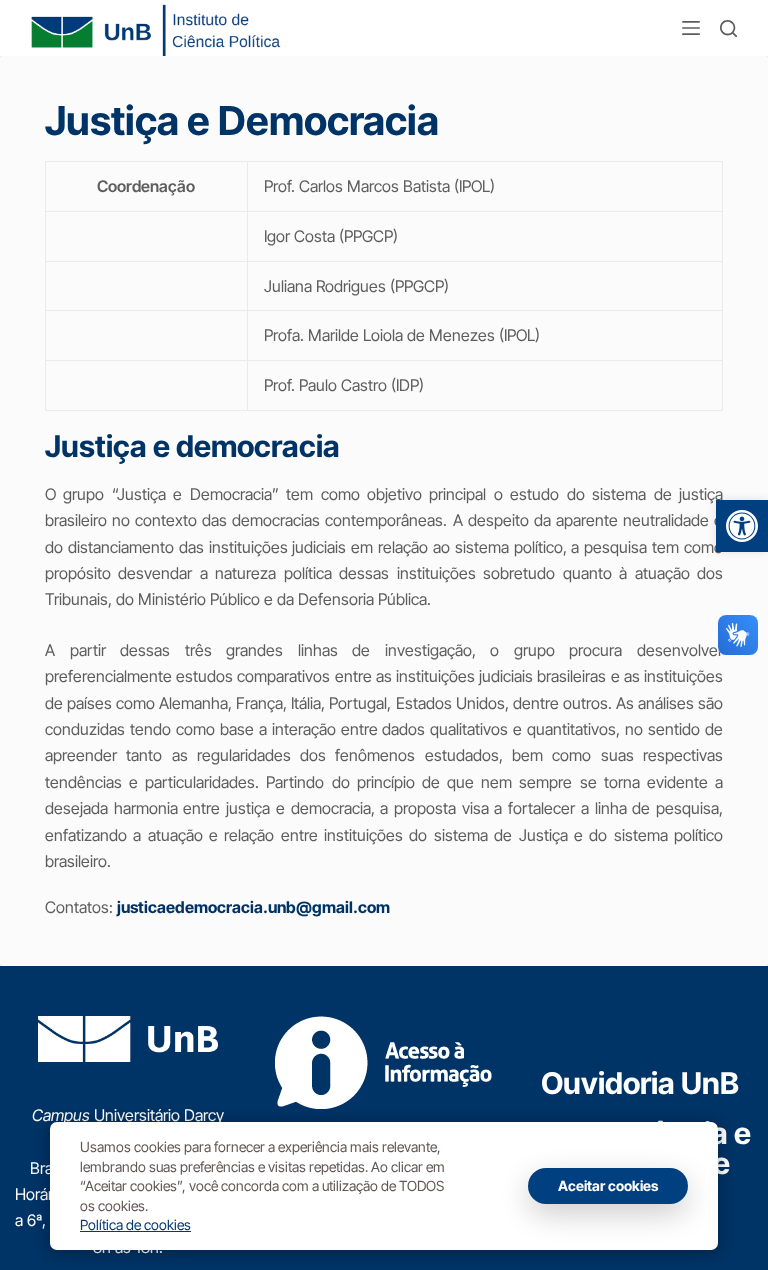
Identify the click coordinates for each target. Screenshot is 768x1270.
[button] (742, 526)
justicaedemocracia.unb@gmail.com (253, 907)
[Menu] (691, 28)
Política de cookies (135, 1224)
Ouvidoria (640, 1083)
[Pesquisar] (728, 28)
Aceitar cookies (608, 1185)
